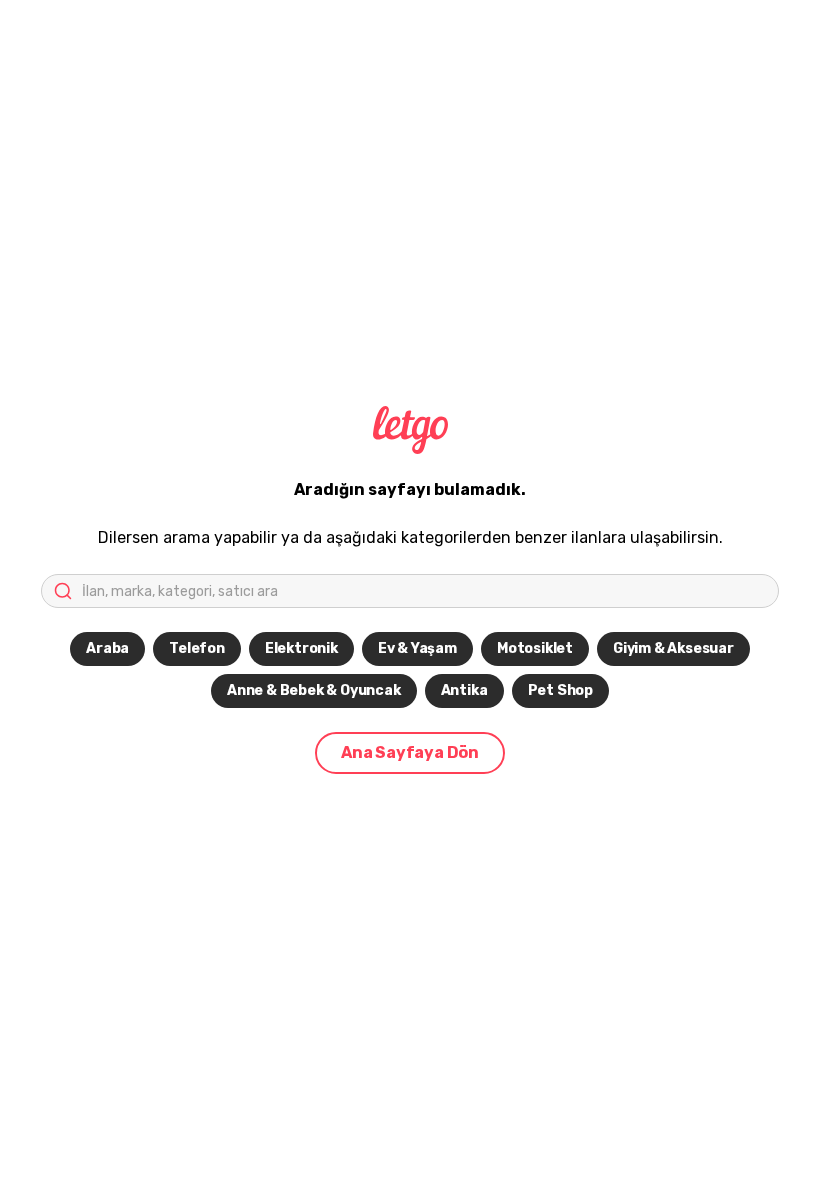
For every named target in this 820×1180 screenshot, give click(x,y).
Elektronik (301, 648)
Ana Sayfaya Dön (410, 752)
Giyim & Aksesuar (673, 648)
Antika (464, 690)
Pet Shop (560, 690)
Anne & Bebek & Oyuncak (314, 690)
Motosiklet (535, 648)
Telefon (197, 648)
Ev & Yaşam (417, 648)
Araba (107, 648)
